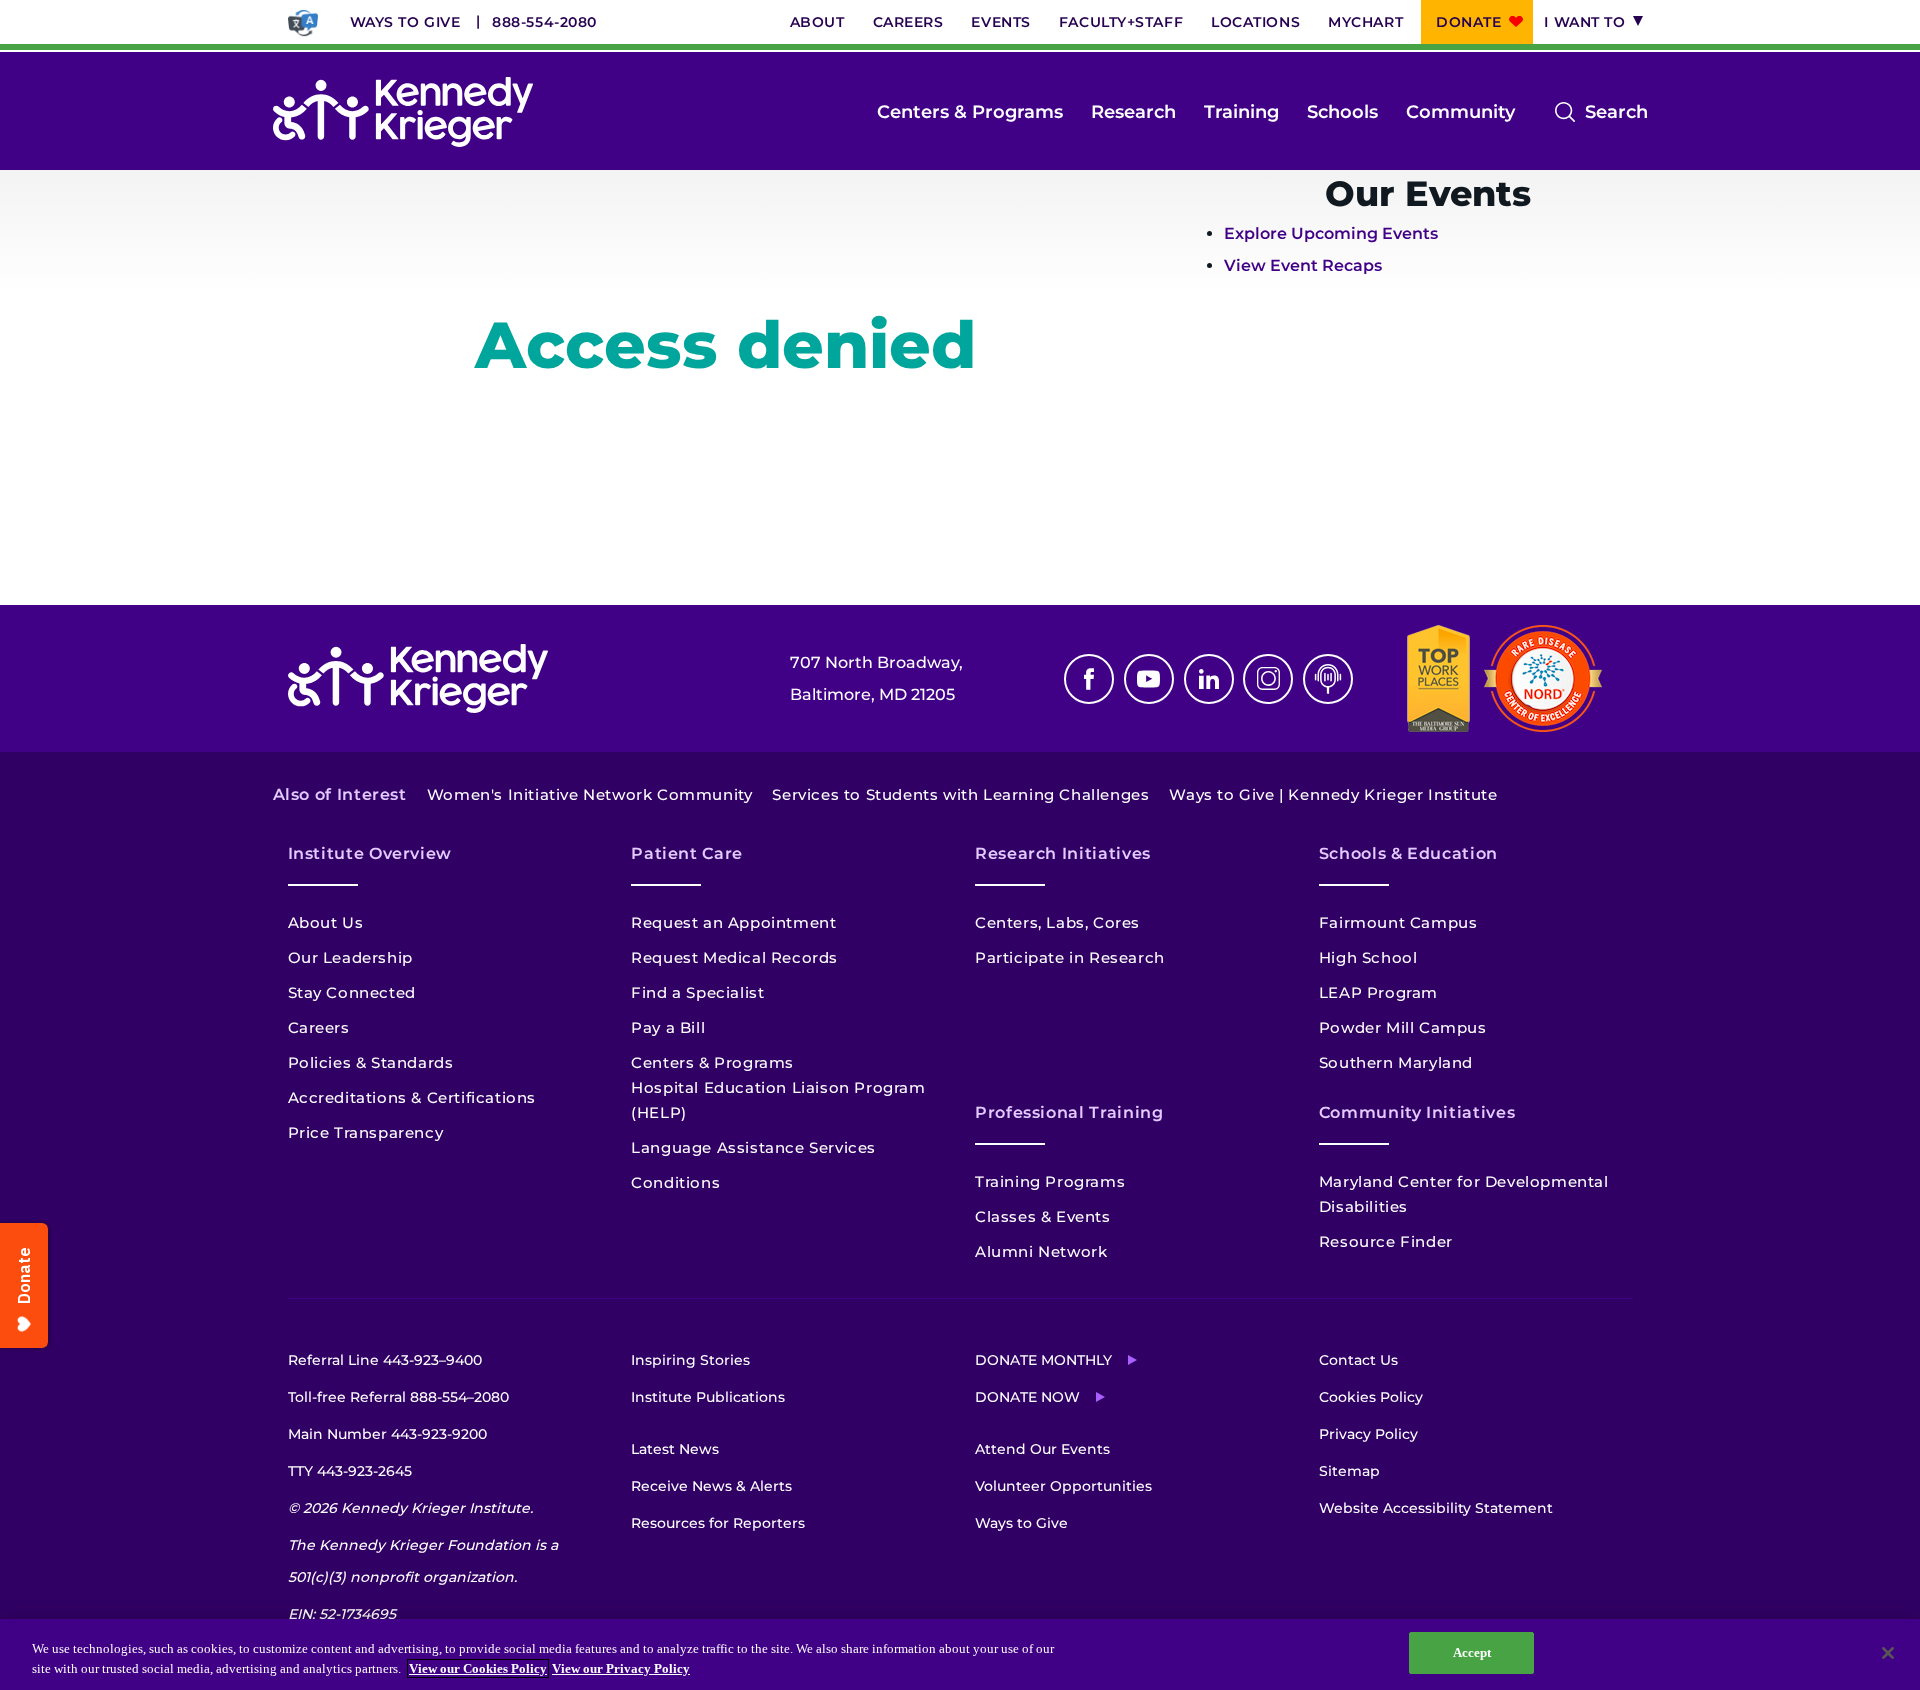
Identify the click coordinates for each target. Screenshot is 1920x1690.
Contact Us (1358, 1360)
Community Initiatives (1417, 1112)
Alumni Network (1041, 1251)
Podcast (1328, 679)
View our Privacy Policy (621, 1668)
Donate (1468, 22)
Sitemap (1349, 1471)
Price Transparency (366, 1132)
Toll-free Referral (398, 1397)
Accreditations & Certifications (412, 1097)
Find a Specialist (697, 992)
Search (1616, 114)
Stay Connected (352, 992)
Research (1133, 112)
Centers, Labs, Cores (1057, 922)
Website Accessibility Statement (1436, 1508)
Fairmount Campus (1398, 922)
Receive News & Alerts (711, 1486)
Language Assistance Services (753, 1147)
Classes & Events (1043, 1216)
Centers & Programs (970, 112)
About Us (326, 922)
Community (1460, 112)
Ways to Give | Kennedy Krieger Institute (1333, 794)
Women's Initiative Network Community (590, 794)
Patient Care (687, 853)
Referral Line (385, 1360)
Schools (1342, 112)
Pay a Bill (668, 1027)
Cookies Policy (1371, 1397)
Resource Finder (1386, 1241)
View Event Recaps (1303, 265)
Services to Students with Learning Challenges (960, 794)
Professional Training (1069, 1112)
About (817, 22)
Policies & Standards (371, 1062)
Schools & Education (1408, 853)
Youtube (1149, 679)
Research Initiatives (1063, 853)
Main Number (387, 1434)
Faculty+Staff (1121, 22)
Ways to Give (405, 22)
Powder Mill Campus (1403, 1027)
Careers (908, 22)
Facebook (1089, 679)
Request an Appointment (733, 922)
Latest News (675, 1449)
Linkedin (1209, 679)
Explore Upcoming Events (1331, 233)
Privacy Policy (1368, 1434)
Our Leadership (350, 957)
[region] (960, 1654)
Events (1000, 22)
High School (1368, 957)
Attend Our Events (1042, 1449)
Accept (1472, 1652)
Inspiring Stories (690, 1360)
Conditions (675, 1182)
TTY (350, 1471)
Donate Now (1027, 1397)
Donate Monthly (1043, 1360)
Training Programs (1050, 1181)
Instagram (1268, 679)
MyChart (1365, 22)
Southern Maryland (1396, 1062)
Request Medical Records (734, 957)
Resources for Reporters (718, 1523)
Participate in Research (1070, 957)
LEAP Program (1378, 992)
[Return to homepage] (403, 112)
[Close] (1888, 1653)
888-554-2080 (544, 22)
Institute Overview (370, 853)
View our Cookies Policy (478, 1668)
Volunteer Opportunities (1063, 1486)
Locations (1255, 22)
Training (1241, 112)
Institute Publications (708, 1397)
